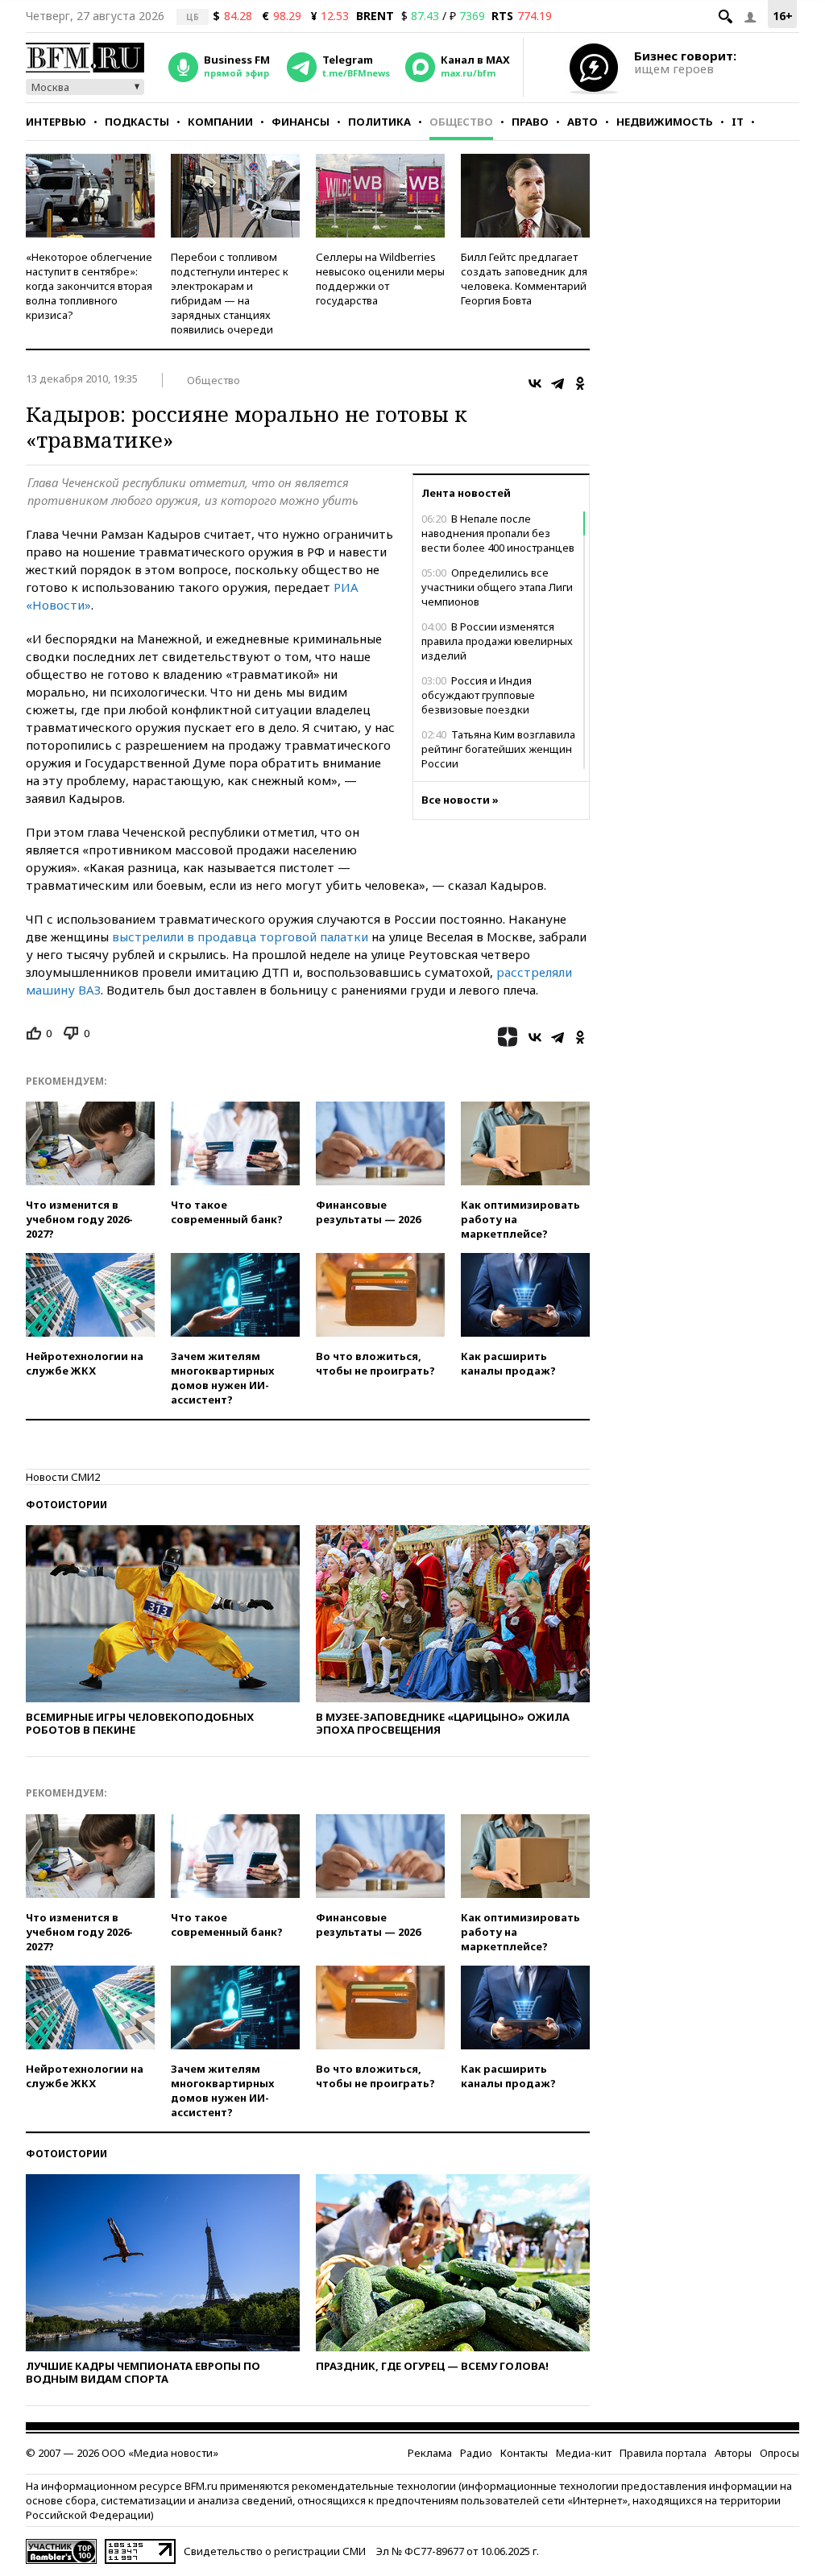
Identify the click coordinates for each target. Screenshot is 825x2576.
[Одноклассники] (580, 383)
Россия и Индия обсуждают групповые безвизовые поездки (478, 695)
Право (530, 122)
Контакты (524, 2453)
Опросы (779, 2453)
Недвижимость (665, 122)
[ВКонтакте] (535, 383)
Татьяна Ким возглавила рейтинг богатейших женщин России (498, 749)
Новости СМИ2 (63, 1477)
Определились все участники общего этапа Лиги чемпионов (497, 587)
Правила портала (663, 2453)
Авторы (733, 2453)
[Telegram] (558, 383)
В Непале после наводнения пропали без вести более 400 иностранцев (498, 533)
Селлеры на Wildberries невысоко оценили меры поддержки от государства (380, 279)
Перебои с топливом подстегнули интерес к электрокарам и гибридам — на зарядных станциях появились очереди (230, 293)
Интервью (56, 122)
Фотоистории (66, 1505)
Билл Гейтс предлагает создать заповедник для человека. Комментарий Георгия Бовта (524, 279)
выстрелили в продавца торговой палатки (240, 937)
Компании (220, 122)
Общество (461, 122)
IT (738, 122)
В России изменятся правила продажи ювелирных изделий (497, 641)
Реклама (430, 2453)
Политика (379, 122)
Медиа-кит (584, 2453)
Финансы (301, 122)
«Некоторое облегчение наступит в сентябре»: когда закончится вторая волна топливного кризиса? (89, 286)
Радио (476, 2453)
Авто (582, 122)
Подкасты (137, 122)
